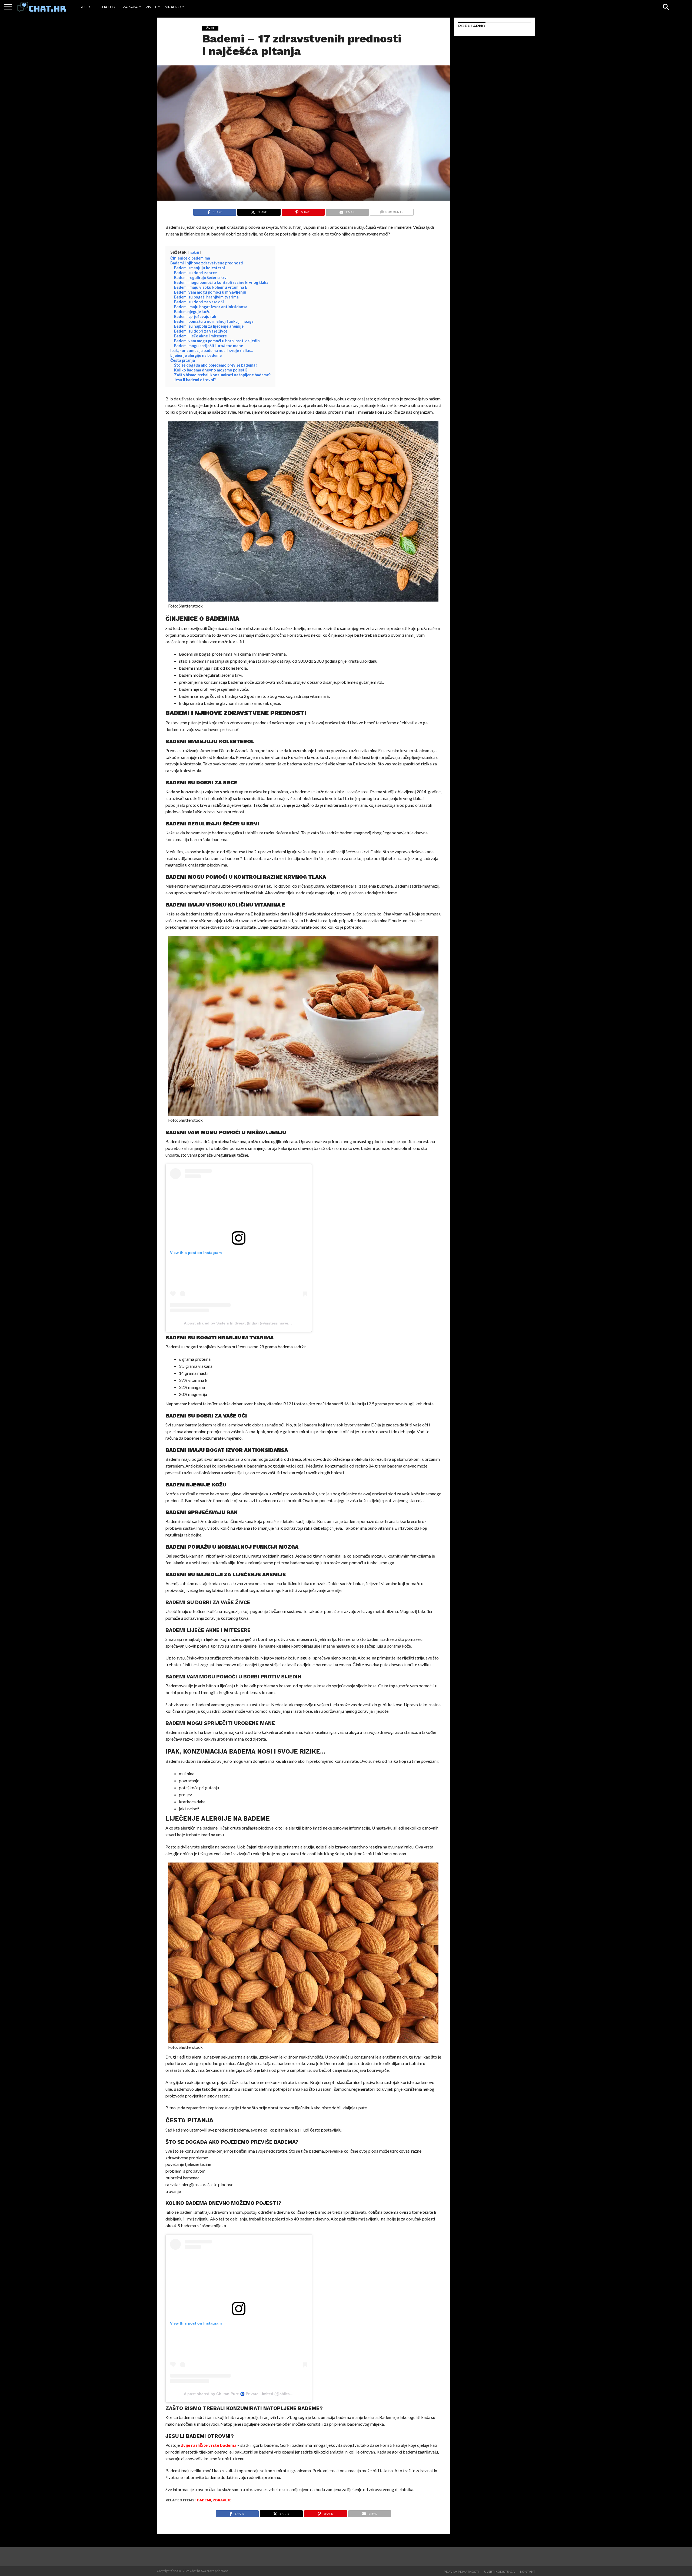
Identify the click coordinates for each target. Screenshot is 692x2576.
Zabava (130, 7)
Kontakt (528, 2572)
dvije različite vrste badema (209, 2445)
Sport (86, 7)
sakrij (195, 252)
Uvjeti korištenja (499, 2572)
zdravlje (222, 2500)
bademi (204, 2500)
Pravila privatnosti (461, 2572)
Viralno (173, 7)
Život (151, 7)
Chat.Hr (107, 7)
